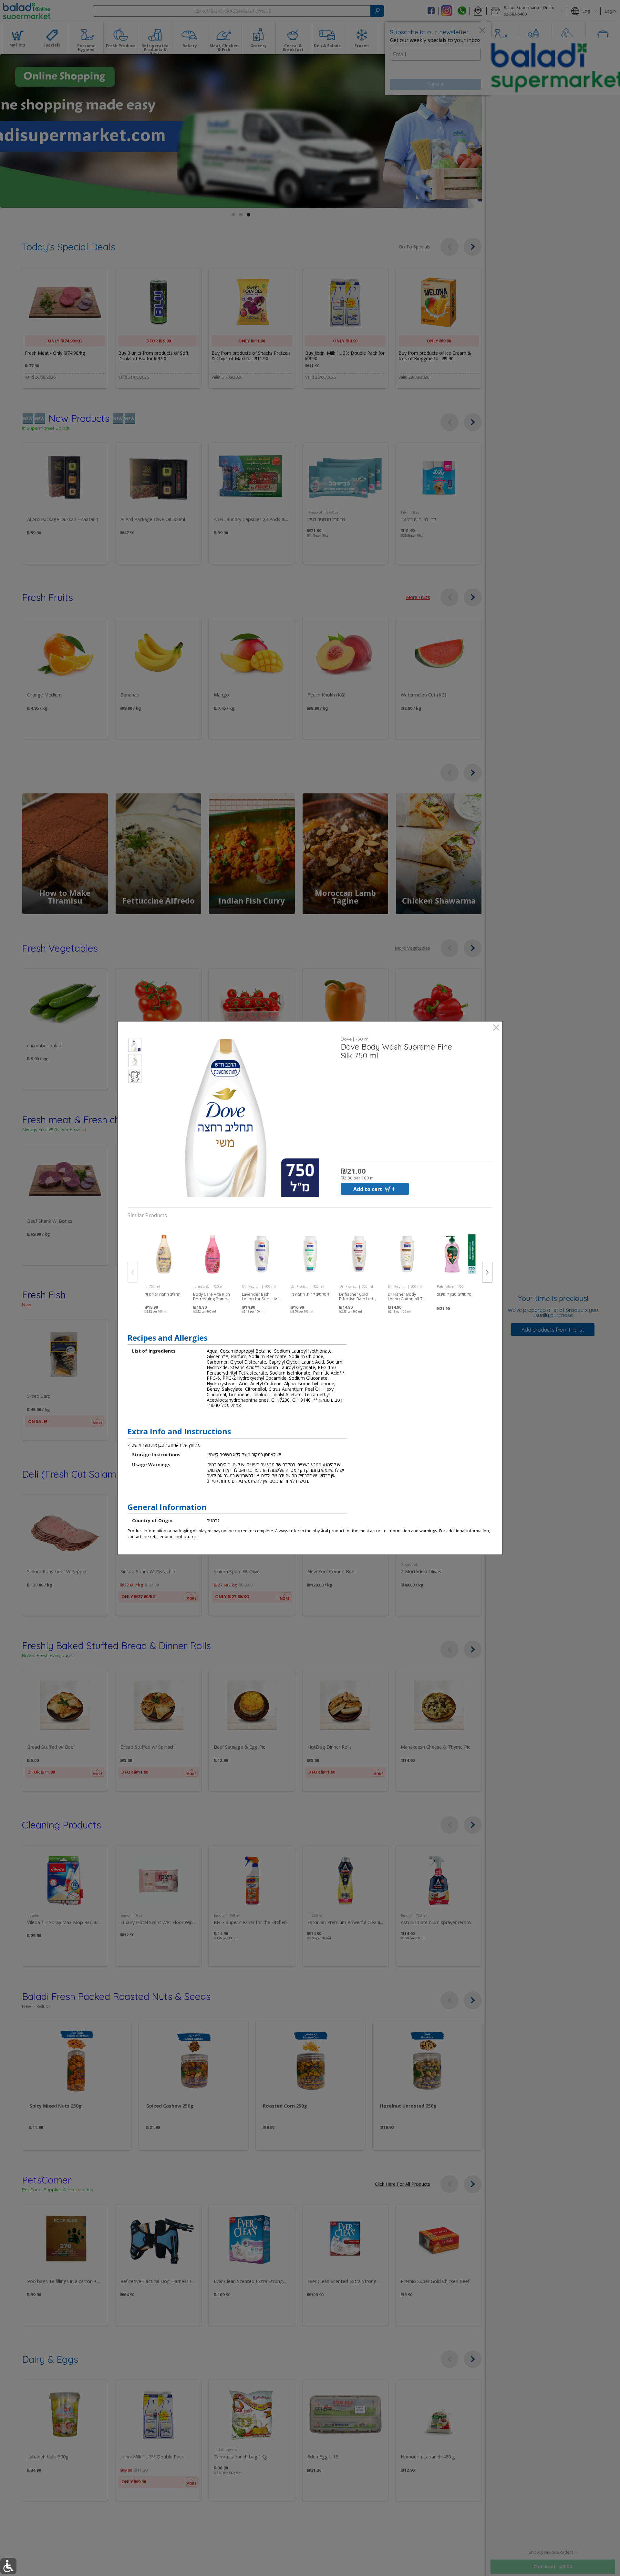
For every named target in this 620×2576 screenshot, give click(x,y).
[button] (135, 1046)
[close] (496, 1028)
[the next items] (487, 1272)
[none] (164, 1265)
